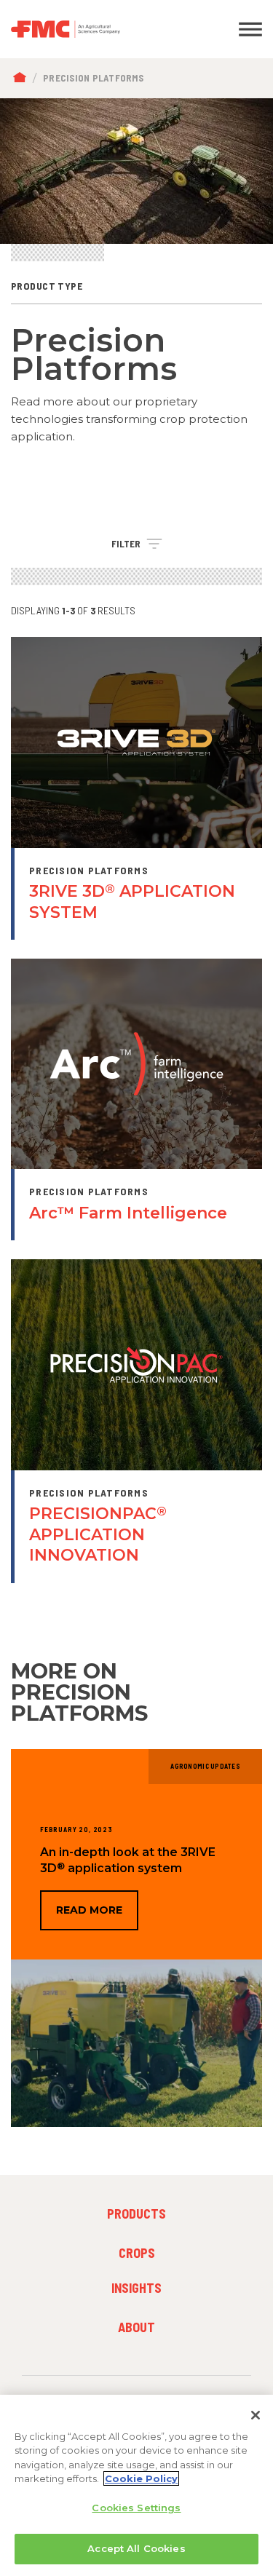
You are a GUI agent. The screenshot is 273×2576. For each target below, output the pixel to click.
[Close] (256, 2415)
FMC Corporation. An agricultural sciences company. (102, 29)
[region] (136, 2485)
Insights (136, 2288)
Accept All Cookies (136, 2548)
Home (23, 78)
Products (136, 2214)
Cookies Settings (136, 2508)
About (136, 2327)
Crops (137, 2253)
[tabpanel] (136, 171)
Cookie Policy (141, 2478)
